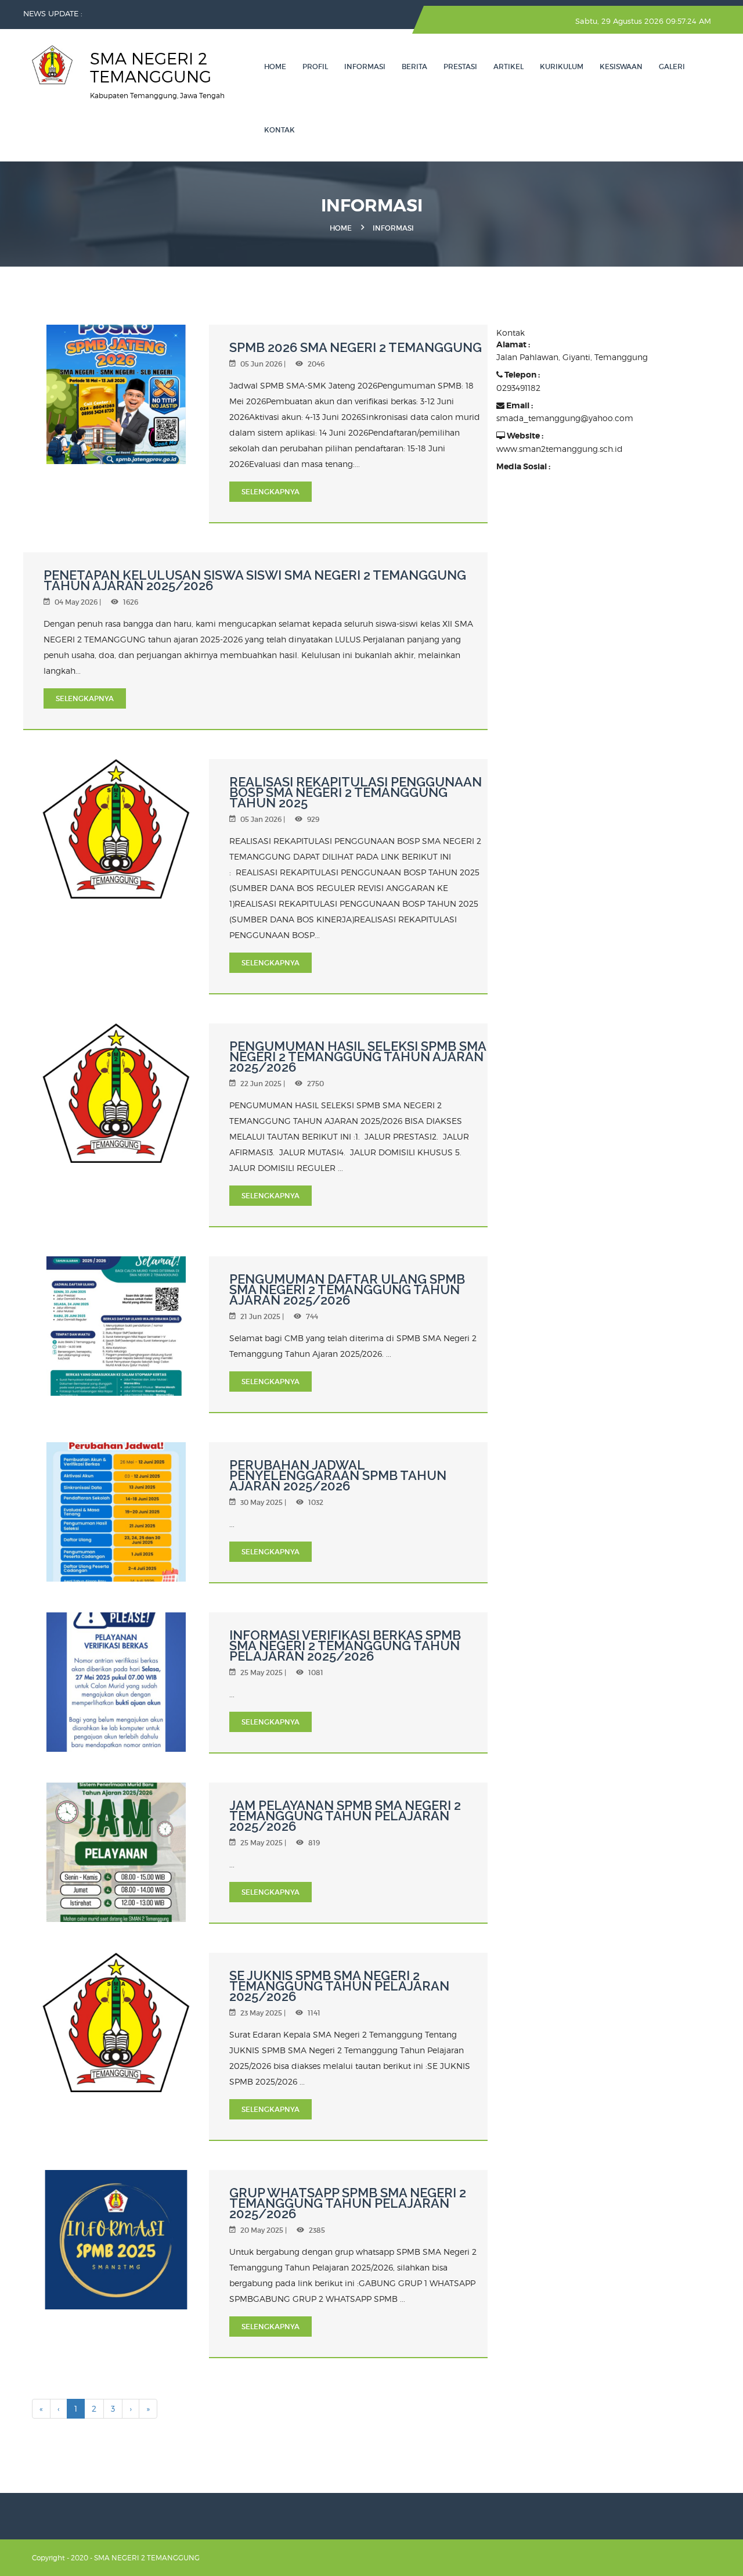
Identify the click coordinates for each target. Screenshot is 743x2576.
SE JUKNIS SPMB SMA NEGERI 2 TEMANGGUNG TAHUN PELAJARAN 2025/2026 (339, 1986)
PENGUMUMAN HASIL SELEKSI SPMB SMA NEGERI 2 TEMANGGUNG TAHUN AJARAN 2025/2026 (358, 1057)
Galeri (672, 67)
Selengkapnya (270, 492)
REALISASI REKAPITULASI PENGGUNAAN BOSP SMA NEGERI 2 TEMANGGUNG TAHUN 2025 (356, 792)
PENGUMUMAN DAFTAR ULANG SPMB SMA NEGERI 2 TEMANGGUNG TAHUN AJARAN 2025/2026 (347, 1289)
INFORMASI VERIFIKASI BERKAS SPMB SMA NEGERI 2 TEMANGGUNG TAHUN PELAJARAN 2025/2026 (345, 1646)
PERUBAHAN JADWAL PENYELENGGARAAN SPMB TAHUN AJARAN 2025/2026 (338, 1475)
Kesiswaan (621, 67)
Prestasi (460, 67)
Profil (315, 67)
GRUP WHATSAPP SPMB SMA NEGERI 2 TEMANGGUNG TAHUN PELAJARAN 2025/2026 (348, 2203)
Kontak (279, 130)
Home (275, 67)
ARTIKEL (508, 67)
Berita (414, 67)
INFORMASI (365, 67)
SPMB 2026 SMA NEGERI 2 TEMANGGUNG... (169, 13)
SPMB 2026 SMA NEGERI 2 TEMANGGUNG (356, 347)
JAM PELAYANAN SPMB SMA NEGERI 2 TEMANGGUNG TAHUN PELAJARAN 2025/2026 (345, 1816)
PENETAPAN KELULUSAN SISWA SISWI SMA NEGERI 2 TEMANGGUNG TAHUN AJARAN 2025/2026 (255, 580)
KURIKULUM (562, 67)
